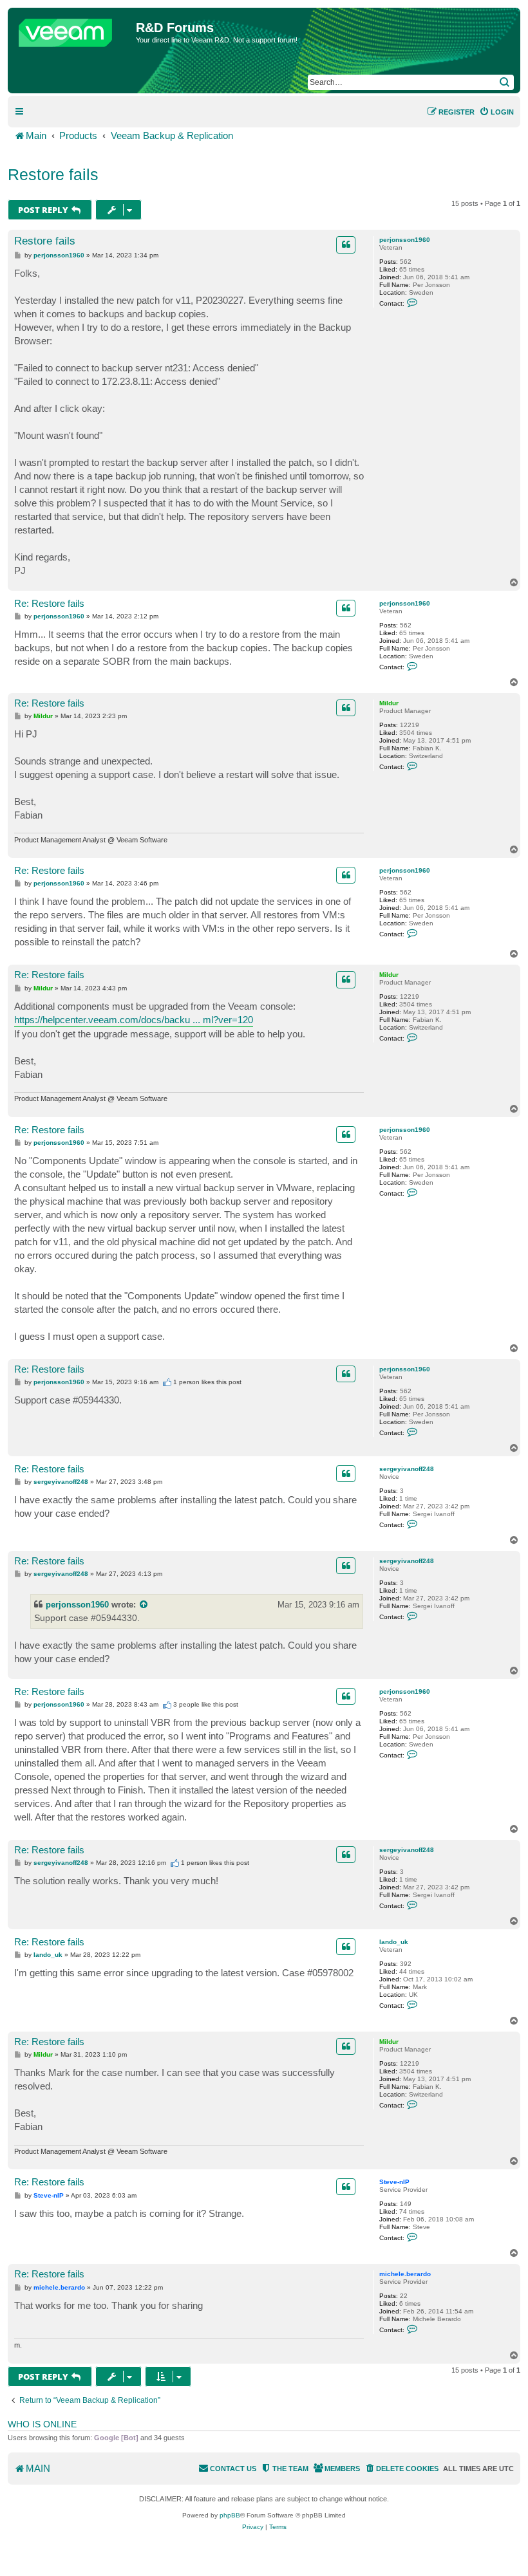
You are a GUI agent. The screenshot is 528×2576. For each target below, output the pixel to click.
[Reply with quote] (346, 245)
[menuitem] (496, 112)
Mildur (389, 703)
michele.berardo (405, 2274)
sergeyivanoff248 (407, 1469)
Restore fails (53, 174)
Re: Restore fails (49, 603)
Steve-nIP (394, 2182)
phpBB (230, 2515)
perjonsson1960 (405, 240)
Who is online (42, 2424)
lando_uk (394, 1942)
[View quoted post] (144, 1605)
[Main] (73, 30)
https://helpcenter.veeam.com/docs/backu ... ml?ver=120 (134, 1020)
